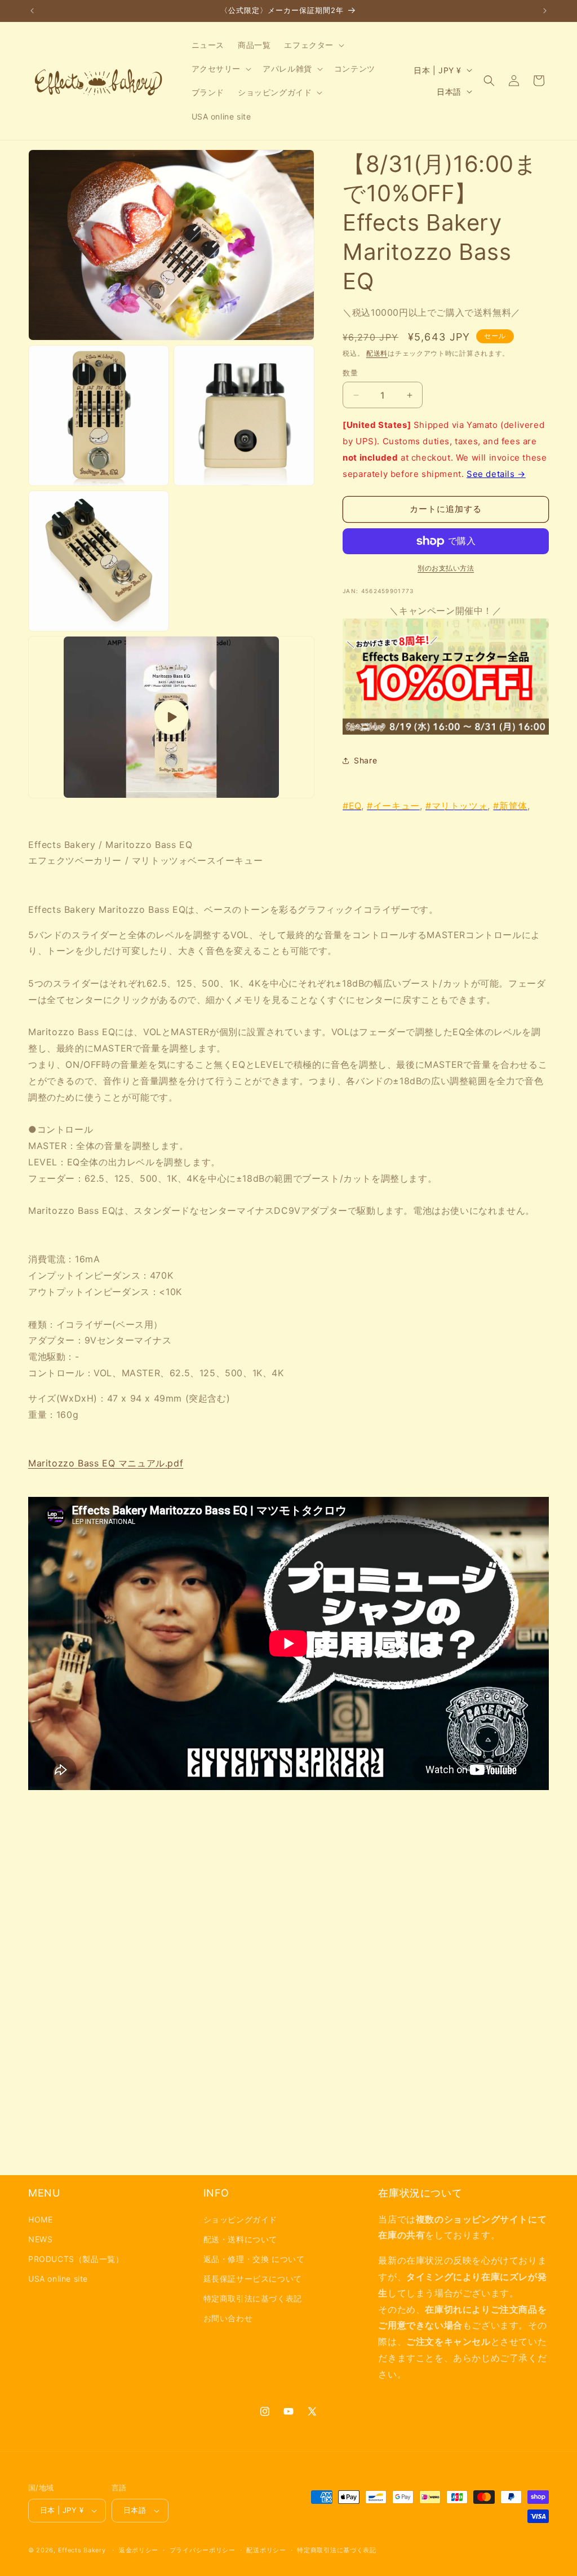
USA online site (58, 2279)
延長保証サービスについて (253, 2279)
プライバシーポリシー (203, 2550)
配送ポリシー (266, 2550)
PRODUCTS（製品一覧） (76, 2259)
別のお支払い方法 (446, 568)
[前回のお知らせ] (32, 11)
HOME (40, 2219)
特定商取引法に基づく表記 (253, 2298)
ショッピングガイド (240, 2219)
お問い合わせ (228, 2318)
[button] (313, 45)
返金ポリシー (139, 2550)
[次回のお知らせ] (545, 11)
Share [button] (365, 760)
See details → (496, 474)
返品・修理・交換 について (254, 2259)
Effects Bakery (82, 2550)
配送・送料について (240, 2239)
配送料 (377, 353)
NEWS (40, 2239)
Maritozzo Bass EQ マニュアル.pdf (106, 1463)
